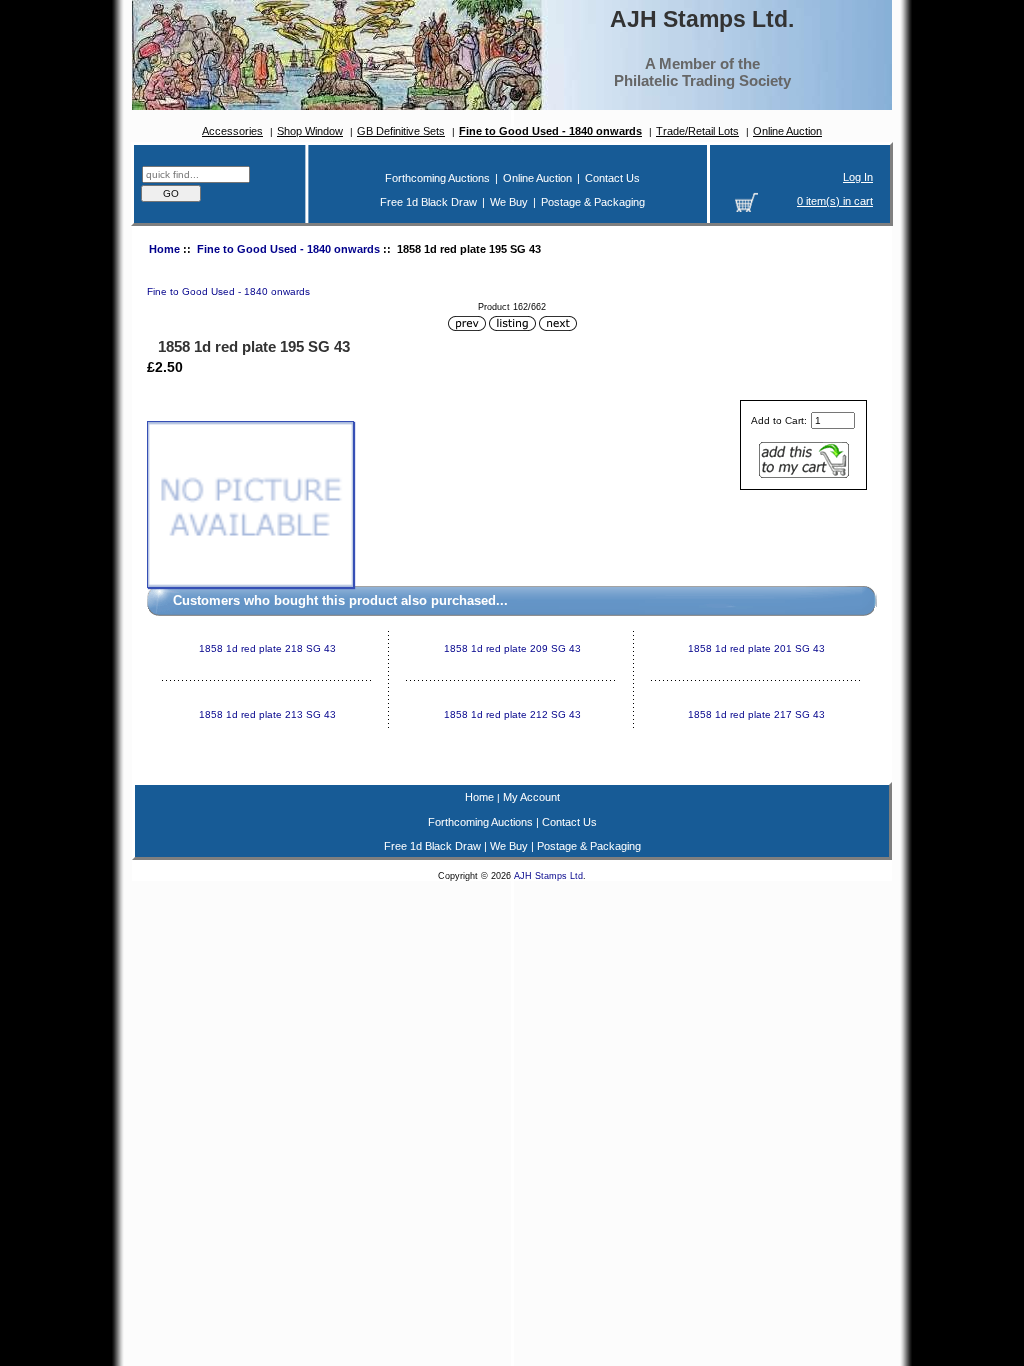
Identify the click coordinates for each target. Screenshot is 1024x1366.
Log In (858, 177)
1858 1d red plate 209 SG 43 (512, 648)
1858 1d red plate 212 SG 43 (512, 714)
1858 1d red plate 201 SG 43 (756, 648)
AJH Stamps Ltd (548, 876)
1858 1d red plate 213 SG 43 (267, 714)
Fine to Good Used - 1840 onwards (288, 249)
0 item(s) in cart (835, 201)
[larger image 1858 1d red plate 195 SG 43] (250, 584)
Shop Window (310, 131)
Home (164, 249)
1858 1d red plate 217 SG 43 (756, 714)
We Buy (509, 202)
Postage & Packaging (593, 202)
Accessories (232, 131)
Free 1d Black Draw (428, 202)
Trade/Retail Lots (697, 131)
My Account (531, 797)
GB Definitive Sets (401, 131)
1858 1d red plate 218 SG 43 (267, 648)
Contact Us (612, 178)
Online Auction (787, 131)
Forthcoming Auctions (437, 178)
